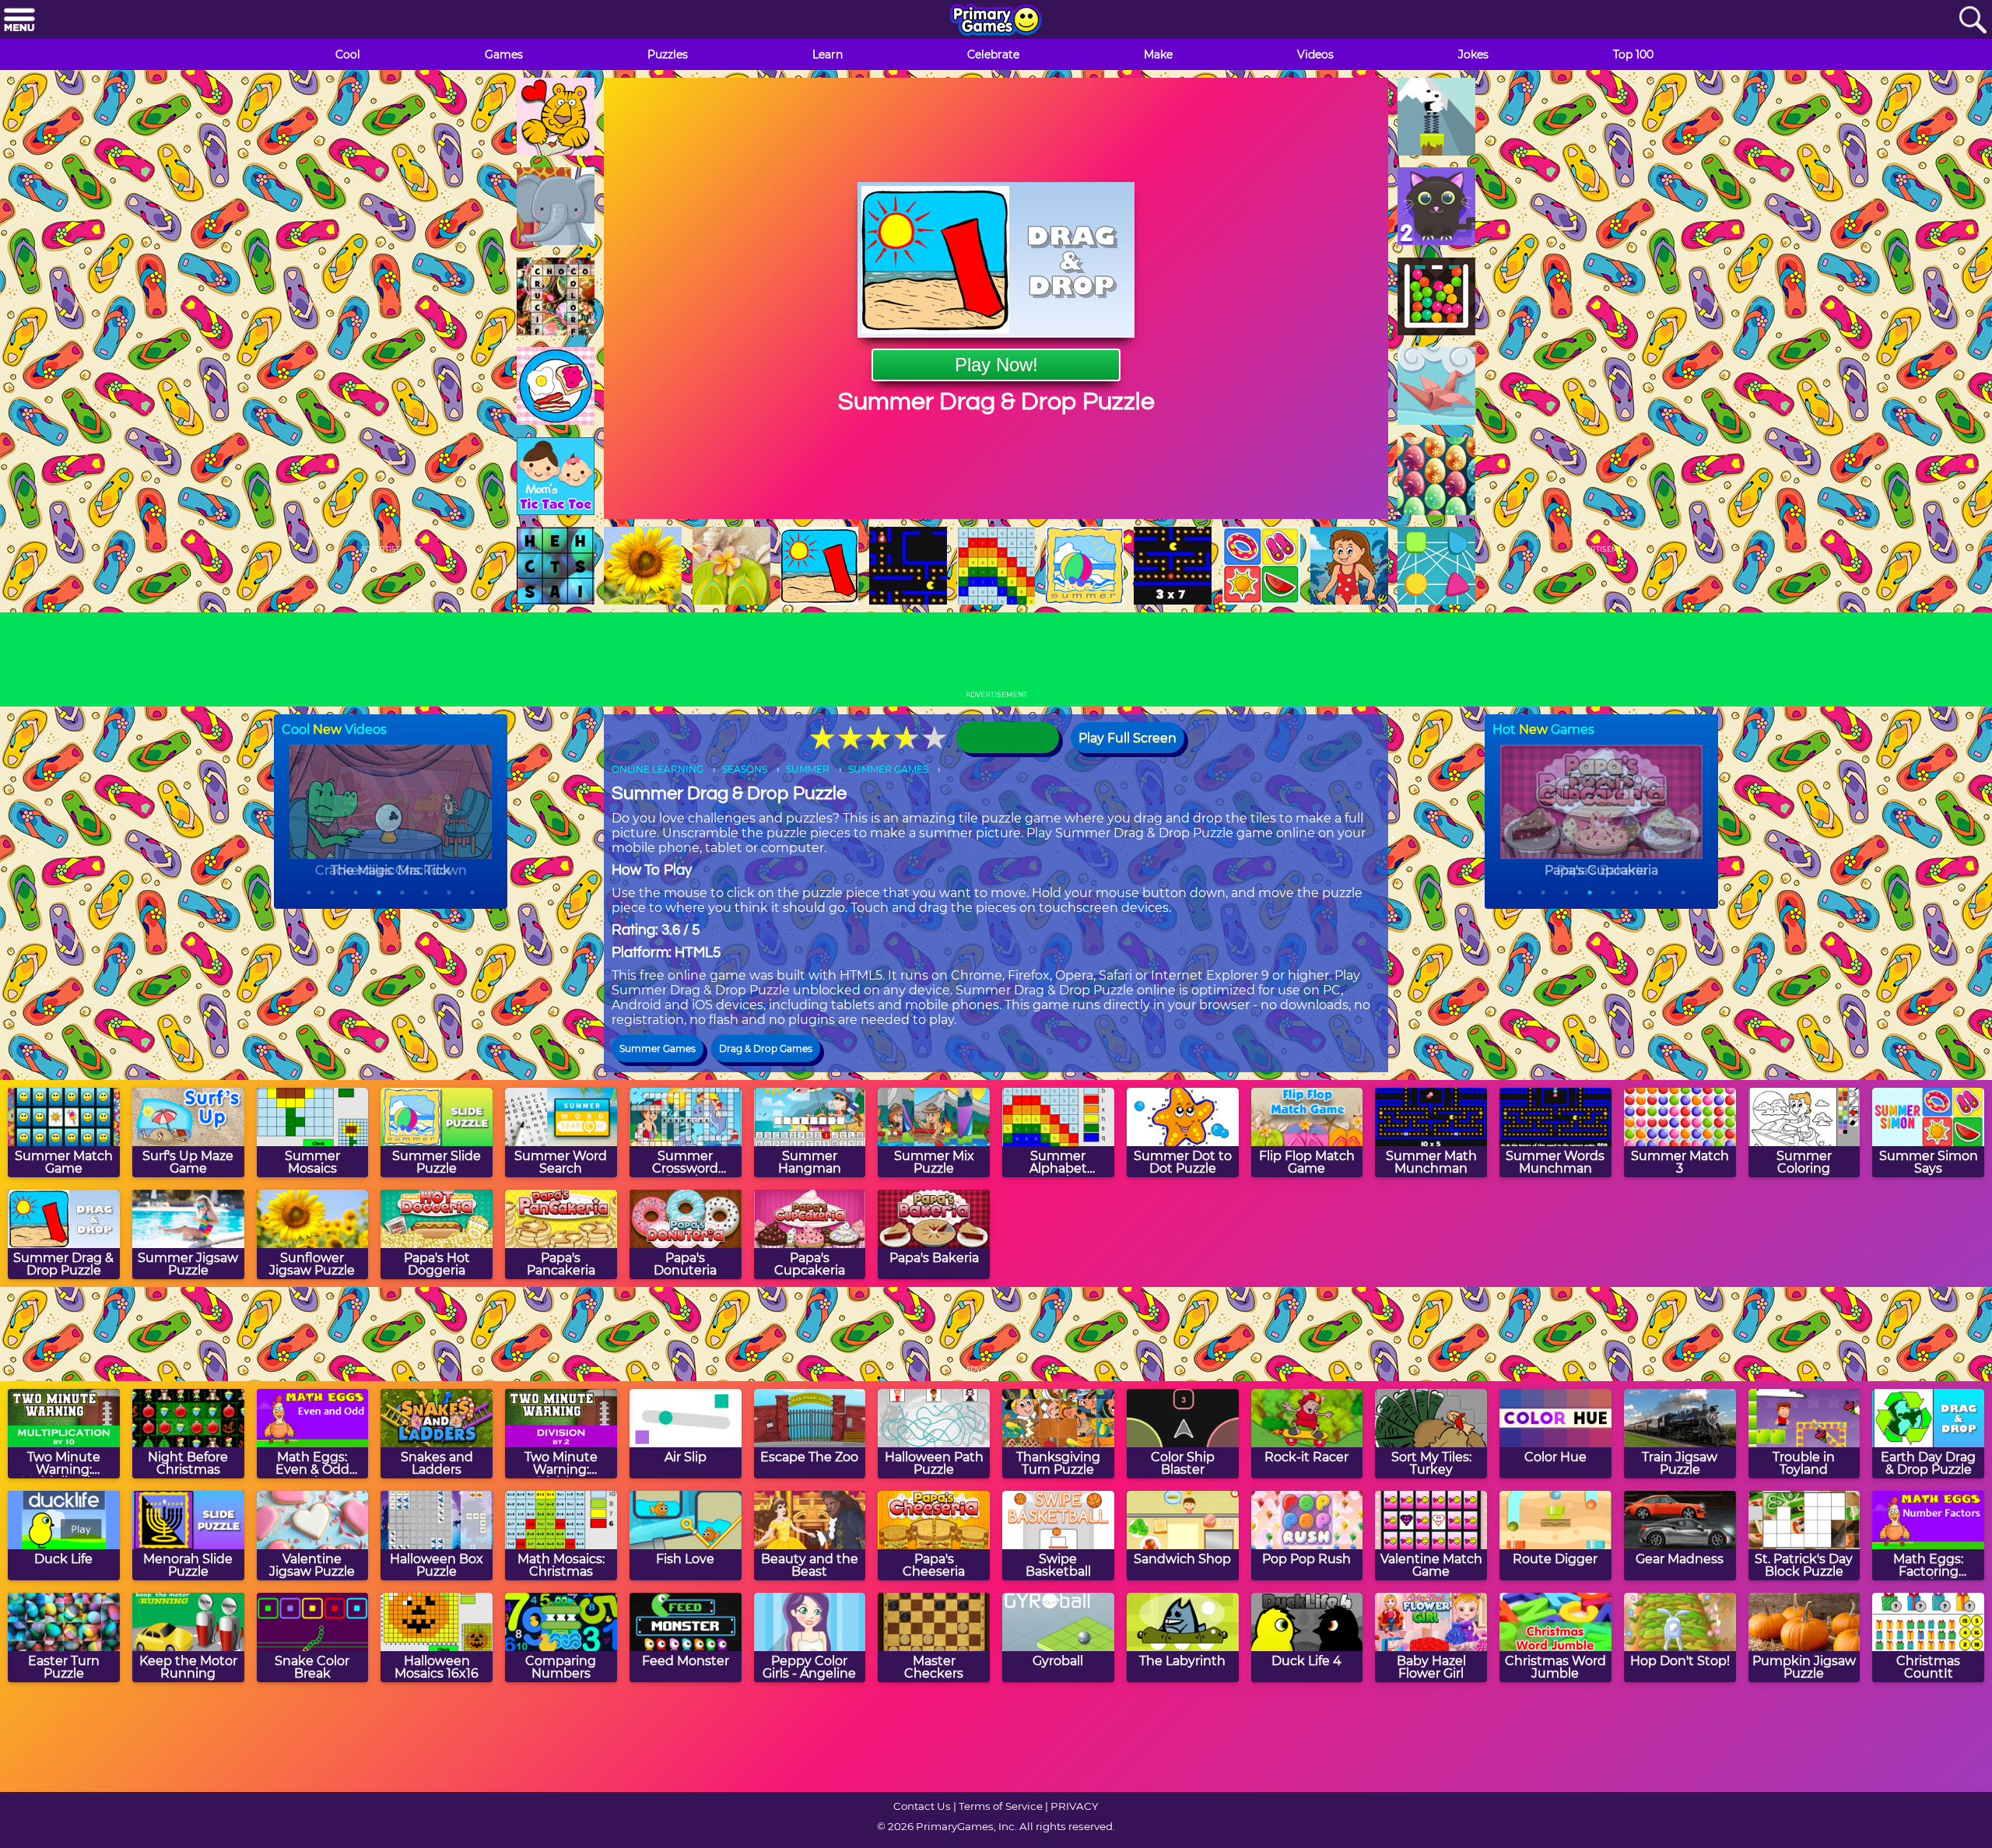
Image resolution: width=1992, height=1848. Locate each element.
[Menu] (19, 21)
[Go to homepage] (996, 21)
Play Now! (996, 365)
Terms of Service (1001, 1806)
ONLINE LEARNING (658, 769)
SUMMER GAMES (888, 769)
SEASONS (745, 769)
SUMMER (808, 769)
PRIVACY (1074, 1806)
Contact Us (922, 1806)
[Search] (1973, 21)
